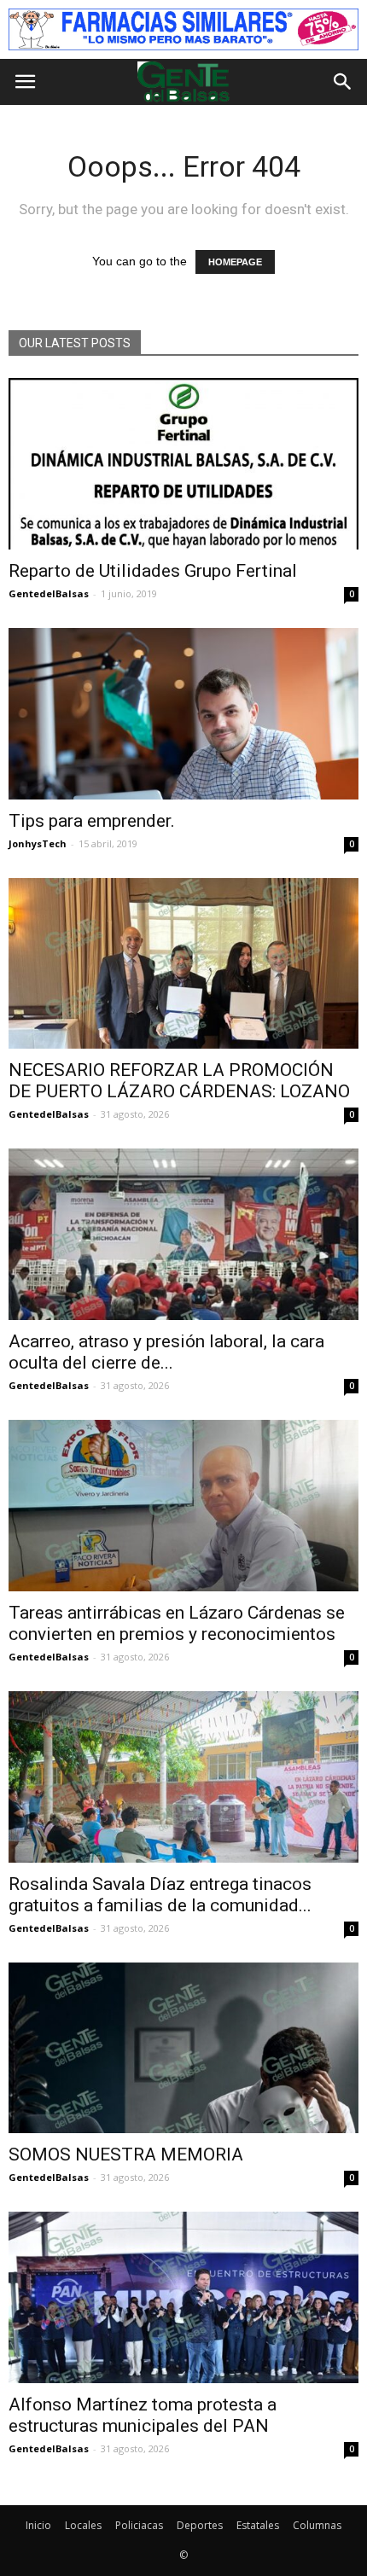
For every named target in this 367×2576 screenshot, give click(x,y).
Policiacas (139, 2525)
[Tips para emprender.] (183, 714)
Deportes (200, 2525)
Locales (83, 2525)
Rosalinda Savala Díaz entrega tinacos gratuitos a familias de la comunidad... (160, 1895)
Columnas (317, 2525)
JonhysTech (38, 843)
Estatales (258, 2525)
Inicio (38, 2525)
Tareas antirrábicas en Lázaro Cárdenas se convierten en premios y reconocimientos (177, 1623)
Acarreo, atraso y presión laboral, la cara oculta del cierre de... (166, 1352)
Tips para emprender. (92, 821)
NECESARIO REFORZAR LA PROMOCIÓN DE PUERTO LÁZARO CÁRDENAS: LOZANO (179, 1081)
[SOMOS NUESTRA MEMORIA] (183, 2048)
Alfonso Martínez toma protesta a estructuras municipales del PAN (143, 2415)
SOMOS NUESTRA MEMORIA (126, 2154)
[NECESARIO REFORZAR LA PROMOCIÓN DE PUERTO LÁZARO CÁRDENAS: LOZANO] (183, 964)
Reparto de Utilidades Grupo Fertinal (153, 571)
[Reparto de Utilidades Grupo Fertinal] (183, 464)
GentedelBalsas (49, 593)
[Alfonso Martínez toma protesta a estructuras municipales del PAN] (183, 2297)
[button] (343, 82)
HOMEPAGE (235, 262)
